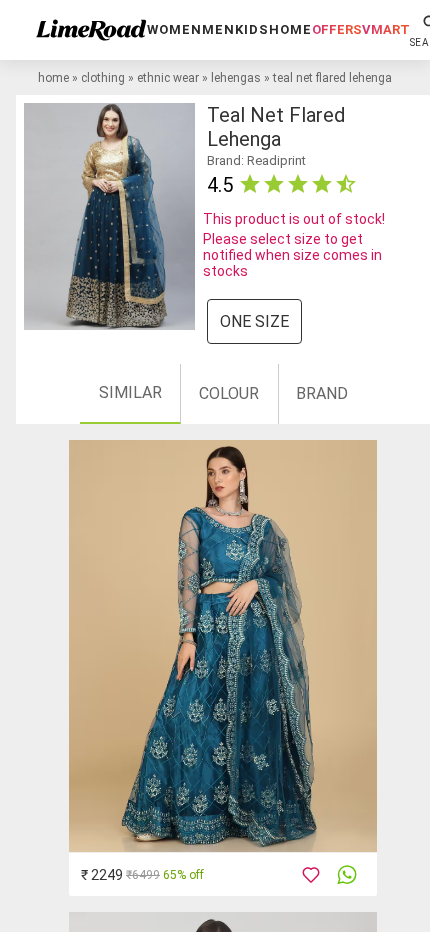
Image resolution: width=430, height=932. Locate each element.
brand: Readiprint (256, 160)
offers (337, 29)
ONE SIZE (254, 321)
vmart (386, 29)
